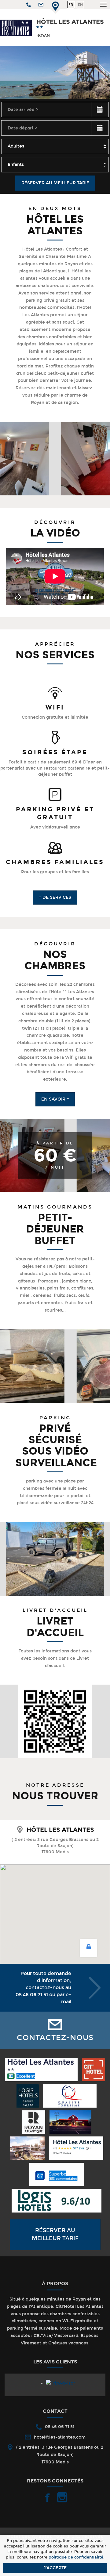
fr (71, 5)
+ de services (55, 897)
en (80, 5)
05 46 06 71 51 (32, 1995)
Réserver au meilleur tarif (55, 183)
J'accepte (55, 2568)
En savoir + (55, 1099)
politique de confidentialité (76, 2557)
